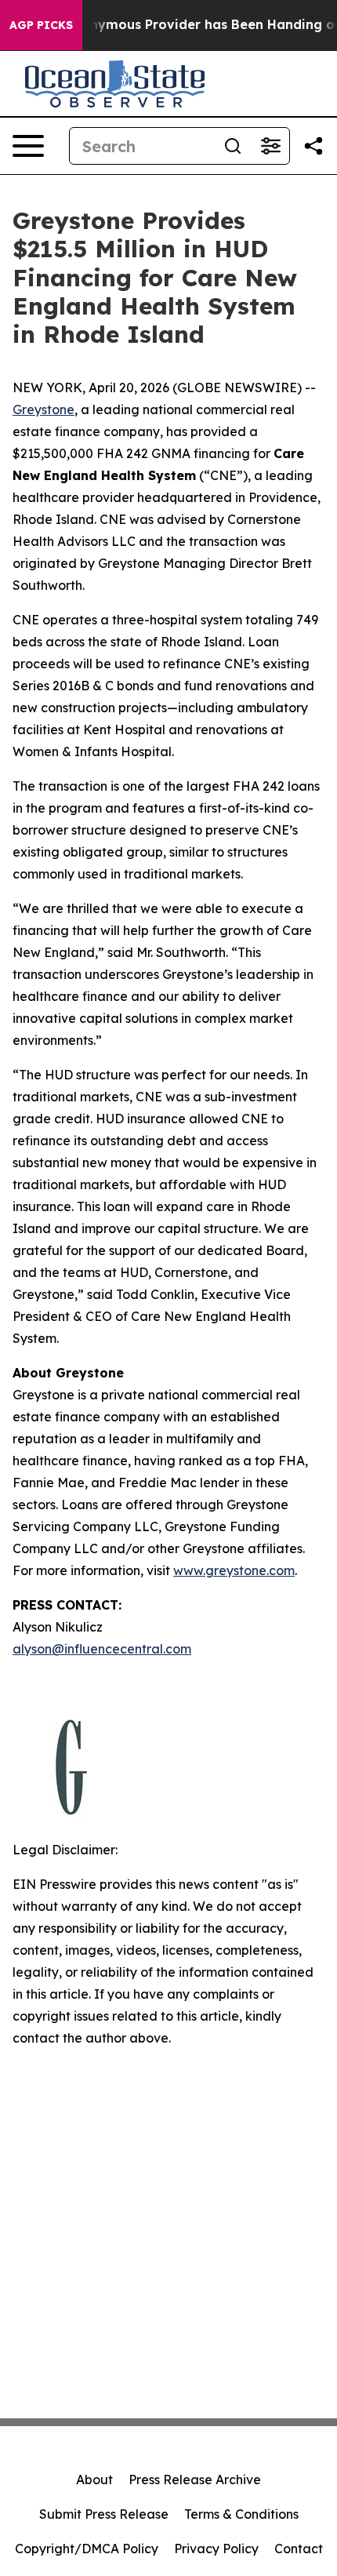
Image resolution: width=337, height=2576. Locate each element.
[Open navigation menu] (28, 146)
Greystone (43, 409)
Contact (299, 2549)
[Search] (233, 146)
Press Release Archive (195, 2480)
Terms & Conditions (241, 2514)
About (94, 2480)
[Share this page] (313, 146)
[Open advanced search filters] (270, 146)
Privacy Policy (216, 2549)
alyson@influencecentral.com (102, 1649)
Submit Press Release (104, 2514)
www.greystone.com (234, 1570)
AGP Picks (41, 25)
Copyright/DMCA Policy (87, 2549)
